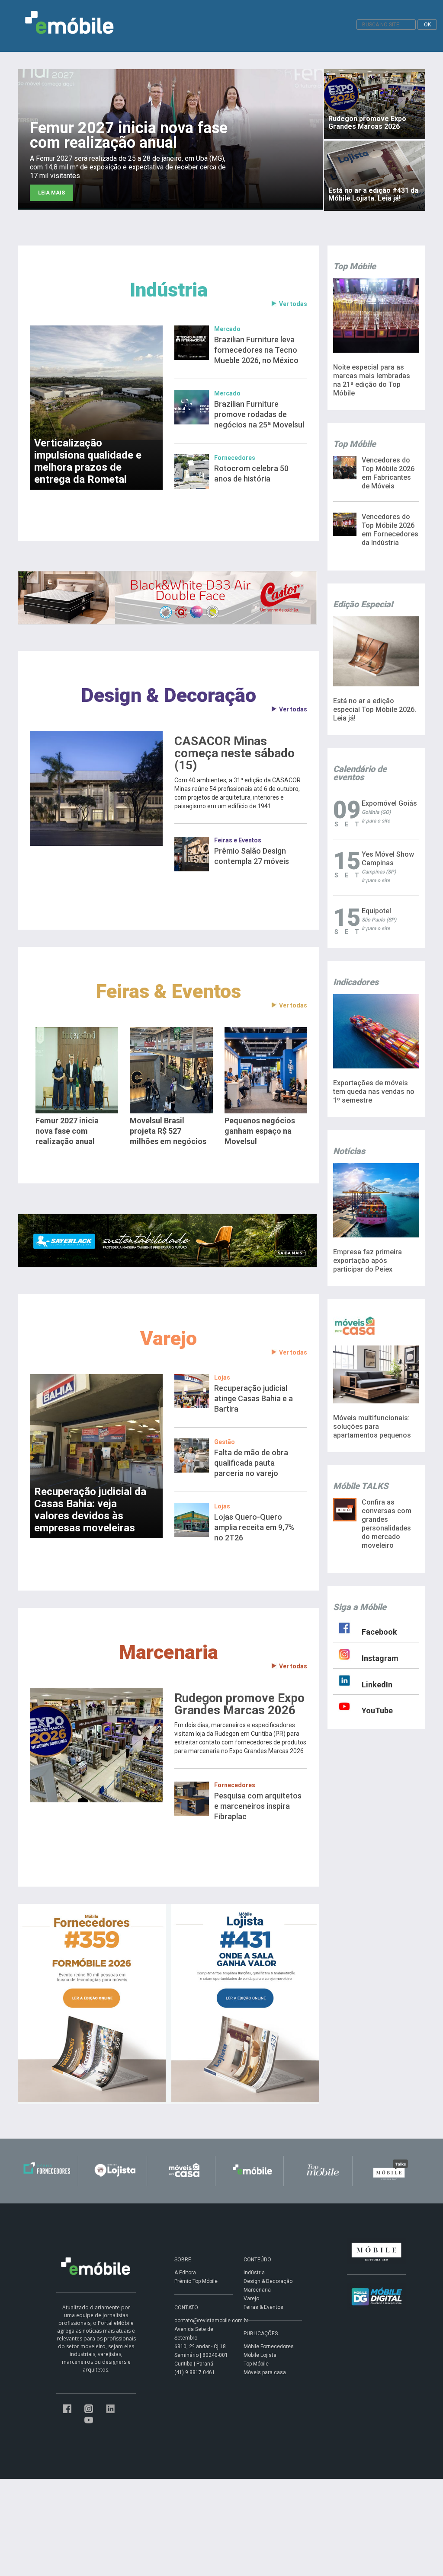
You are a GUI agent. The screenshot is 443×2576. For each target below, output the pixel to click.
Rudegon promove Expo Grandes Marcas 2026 (239, 1704)
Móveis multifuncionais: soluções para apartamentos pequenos (372, 1427)
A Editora (185, 2273)
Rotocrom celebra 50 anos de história (251, 473)
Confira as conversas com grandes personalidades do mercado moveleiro (387, 1524)
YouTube (377, 1710)
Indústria (169, 290)
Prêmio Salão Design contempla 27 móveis (252, 856)
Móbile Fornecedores (269, 2346)
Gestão (225, 1442)
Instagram (380, 1658)
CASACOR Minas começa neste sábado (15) (234, 753)
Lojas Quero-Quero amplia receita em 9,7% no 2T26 (254, 1527)
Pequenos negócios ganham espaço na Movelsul (260, 1131)
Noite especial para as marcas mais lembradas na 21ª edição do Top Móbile (372, 380)
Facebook (379, 1632)
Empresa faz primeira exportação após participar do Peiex (368, 1261)
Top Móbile (256, 2364)
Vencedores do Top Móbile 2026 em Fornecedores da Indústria (390, 530)
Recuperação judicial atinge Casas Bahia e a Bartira (254, 1398)
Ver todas (293, 304)
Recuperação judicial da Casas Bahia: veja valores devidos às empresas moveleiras (90, 1510)
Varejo (169, 1338)
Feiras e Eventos (238, 840)
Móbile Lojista (260, 2355)
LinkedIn (377, 1685)
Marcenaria (169, 1652)
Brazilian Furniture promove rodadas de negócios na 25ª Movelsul (259, 414)
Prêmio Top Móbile (196, 2281)
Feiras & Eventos (169, 991)
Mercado (227, 329)
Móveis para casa (265, 2372)
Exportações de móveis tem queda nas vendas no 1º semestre (374, 1092)
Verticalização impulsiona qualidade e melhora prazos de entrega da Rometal (88, 461)
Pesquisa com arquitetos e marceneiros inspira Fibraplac (258, 1806)
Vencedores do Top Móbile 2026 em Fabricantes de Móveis (388, 473)
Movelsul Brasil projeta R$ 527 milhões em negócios (168, 1131)
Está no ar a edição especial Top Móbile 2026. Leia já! (375, 709)
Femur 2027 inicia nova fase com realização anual (67, 1131)
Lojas (222, 1377)
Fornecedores (235, 458)
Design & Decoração (169, 695)
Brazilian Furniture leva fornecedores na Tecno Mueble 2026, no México (256, 350)
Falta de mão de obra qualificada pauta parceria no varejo (251, 1463)
